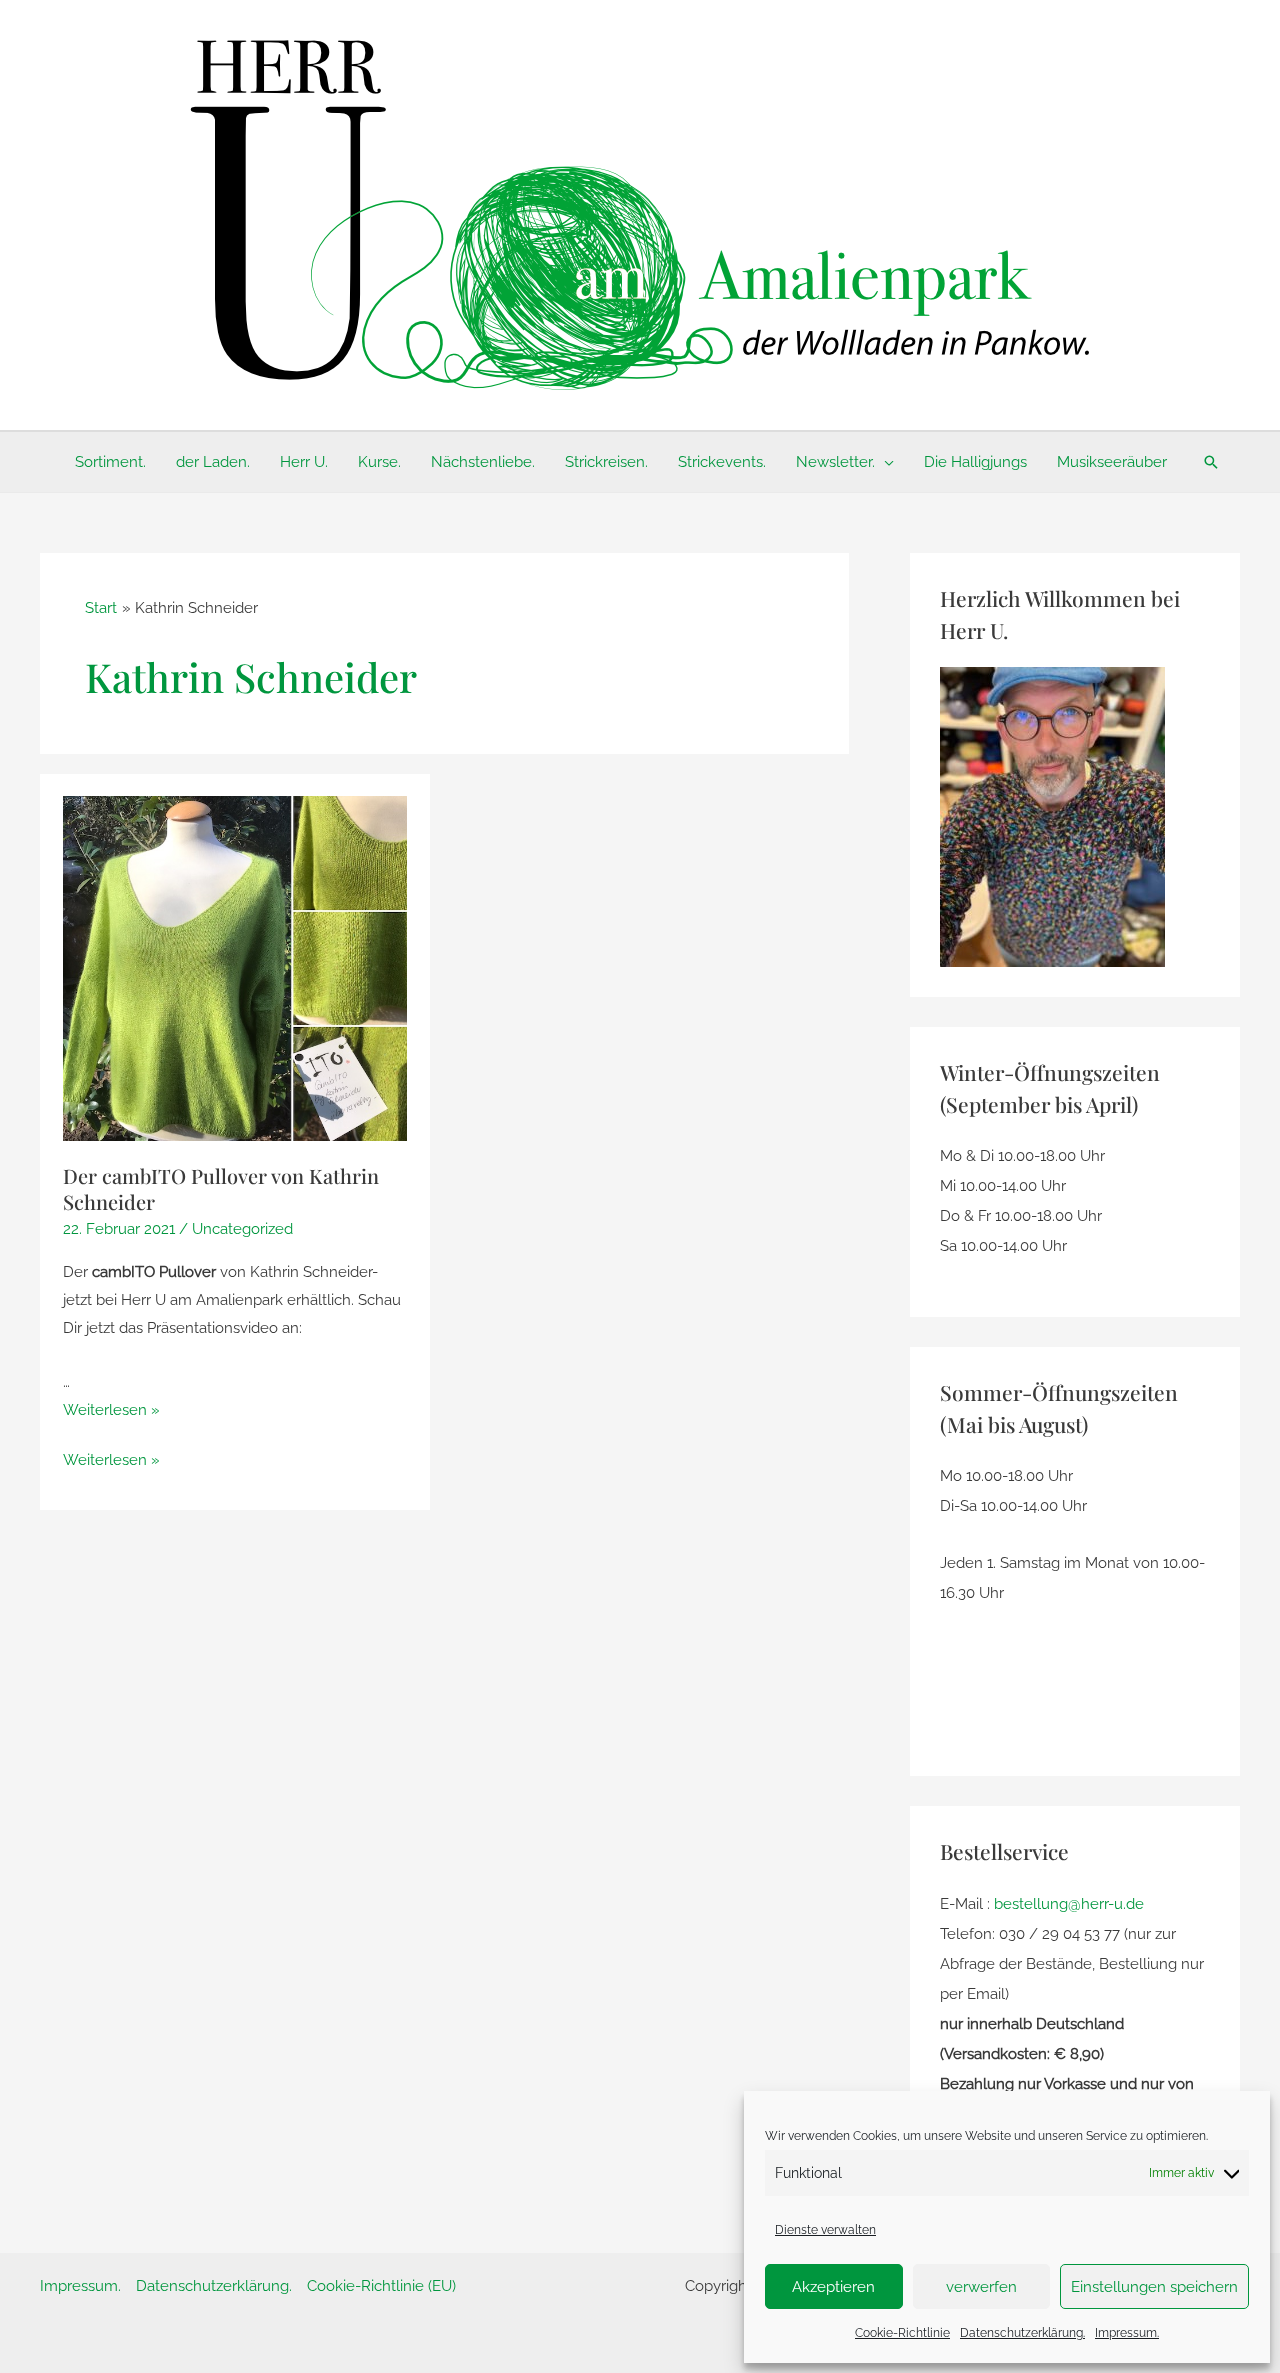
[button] (884, 462)
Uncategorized (242, 1229)
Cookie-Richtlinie (902, 2333)
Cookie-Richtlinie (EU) (381, 2286)
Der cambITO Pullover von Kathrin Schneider (221, 1188)
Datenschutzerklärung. (1022, 2333)
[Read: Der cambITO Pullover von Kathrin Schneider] (235, 968)
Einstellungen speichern (1154, 2287)
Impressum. (1127, 2333)
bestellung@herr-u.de (1069, 1904)
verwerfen (981, 2287)
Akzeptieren (833, 2287)
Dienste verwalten (825, 2230)
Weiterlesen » (111, 1410)
